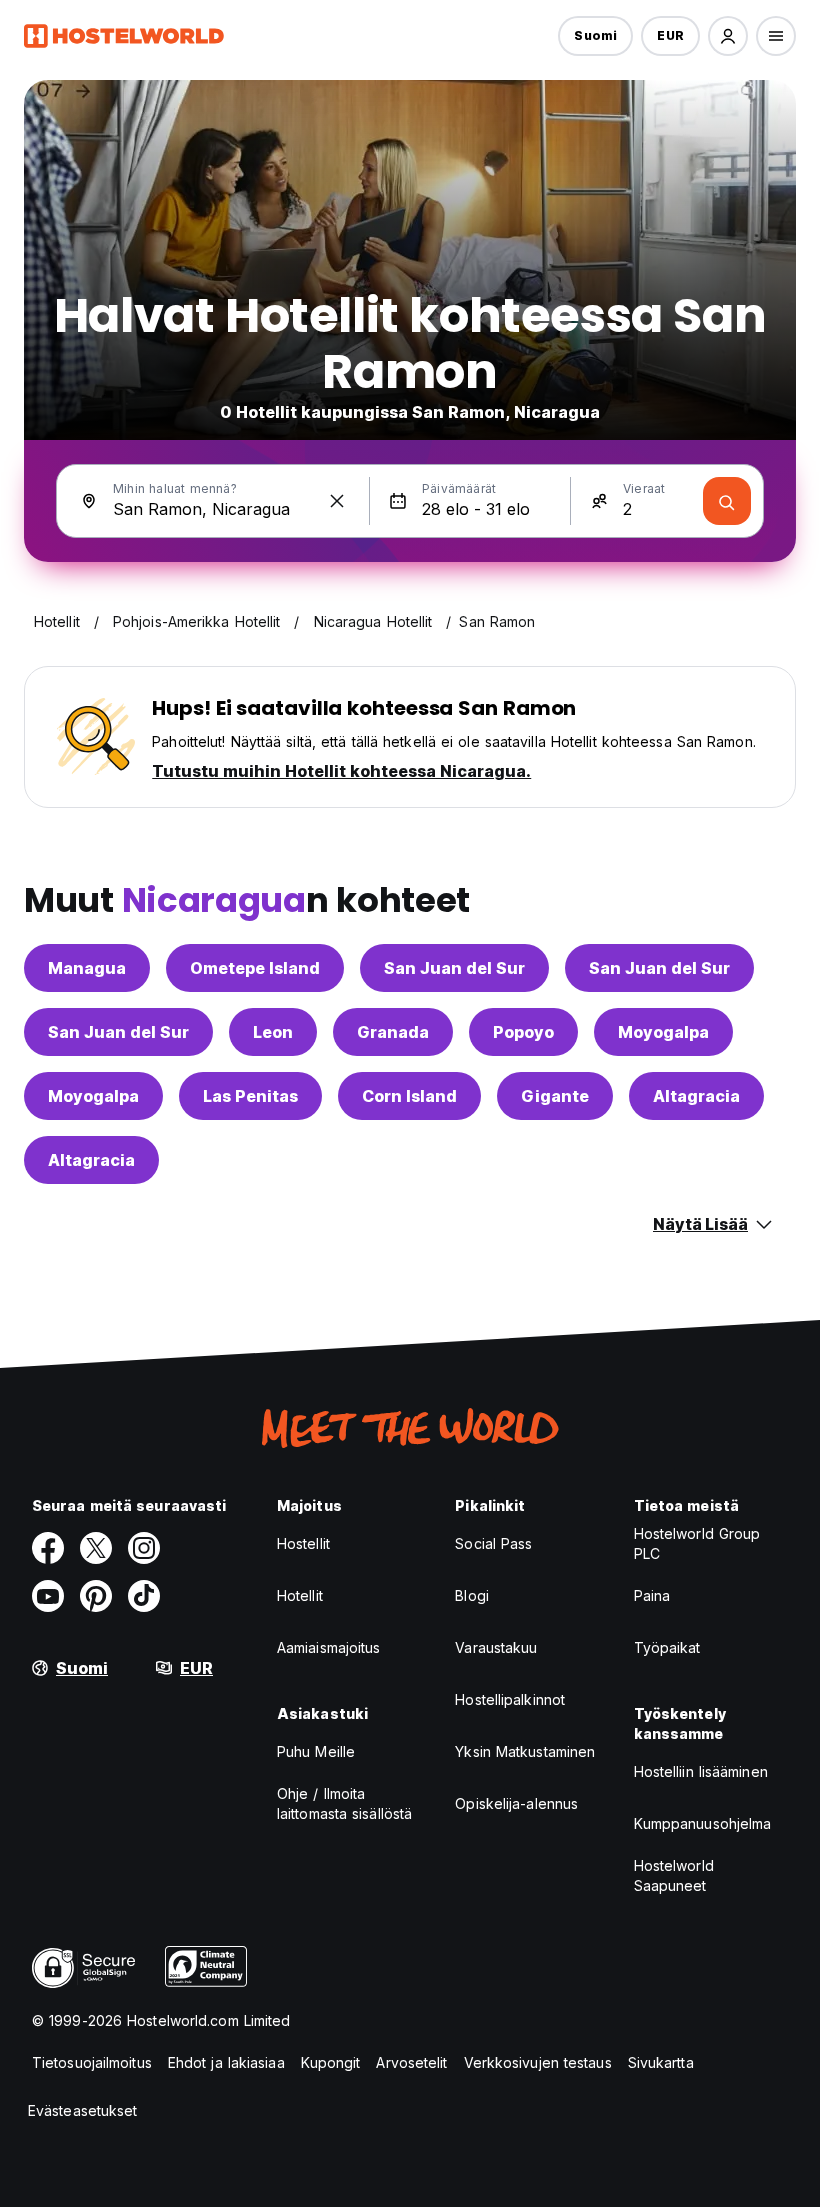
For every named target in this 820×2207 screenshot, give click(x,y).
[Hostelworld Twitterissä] (96, 1548)
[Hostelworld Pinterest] (96, 1596)
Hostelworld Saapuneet (674, 1875)
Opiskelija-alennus (516, 1803)
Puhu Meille (316, 1751)
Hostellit (303, 1543)
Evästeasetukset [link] (83, 2110)
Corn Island (409, 1096)
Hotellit (300, 1595)
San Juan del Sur (454, 968)
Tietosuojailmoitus (92, 2062)
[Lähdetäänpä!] (727, 501)
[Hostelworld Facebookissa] (48, 1548)
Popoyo (523, 1032)
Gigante (555, 1096)
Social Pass (493, 1543)
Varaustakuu (496, 1647)
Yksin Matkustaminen (525, 1751)
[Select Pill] (728, 36)
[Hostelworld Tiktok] (144, 1596)
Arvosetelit (411, 2062)
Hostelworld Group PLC (697, 1543)
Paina (652, 1595)
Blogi (472, 1595)
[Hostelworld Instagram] (144, 1548)
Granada (393, 1032)
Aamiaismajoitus (329, 1647)
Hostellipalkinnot (510, 1699)
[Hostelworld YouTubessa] (48, 1596)
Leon (273, 1032)
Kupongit (331, 2062)
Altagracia (696, 1096)
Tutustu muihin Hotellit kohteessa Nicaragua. (341, 771)
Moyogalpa (663, 1032)
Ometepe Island (255, 968)
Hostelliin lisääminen (701, 1771)
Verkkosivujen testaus (538, 2062)
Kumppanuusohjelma (703, 1823)
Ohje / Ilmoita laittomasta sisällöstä (344, 1803)
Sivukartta (661, 2062)
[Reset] (337, 501)
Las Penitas (250, 1096)
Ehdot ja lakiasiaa (226, 2062)
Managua (87, 968)
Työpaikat (667, 1647)
